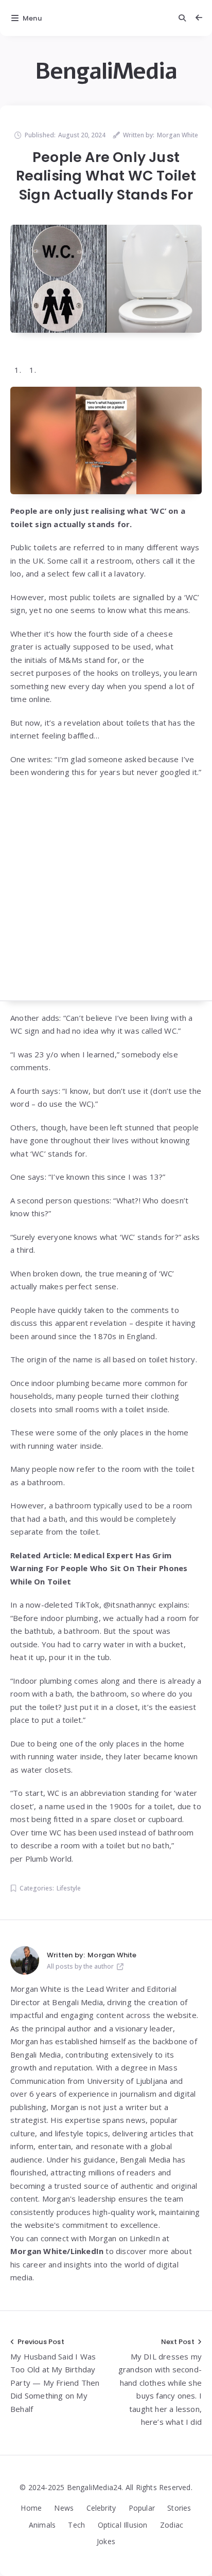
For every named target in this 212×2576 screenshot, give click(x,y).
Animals (42, 2525)
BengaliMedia (106, 71)
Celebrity (101, 2508)
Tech (76, 2525)
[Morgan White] (25, 1960)
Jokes (106, 2541)
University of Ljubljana (127, 2081)
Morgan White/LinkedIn (57, 2251)
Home (31, 2508)
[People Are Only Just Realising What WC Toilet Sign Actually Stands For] (106, 278)
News (64, 2508)
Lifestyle (69, 1888)
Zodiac (172, 2525)
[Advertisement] (106, 895)
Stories (179, 2508)
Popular (142, 2508)
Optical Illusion (123, 2525)
